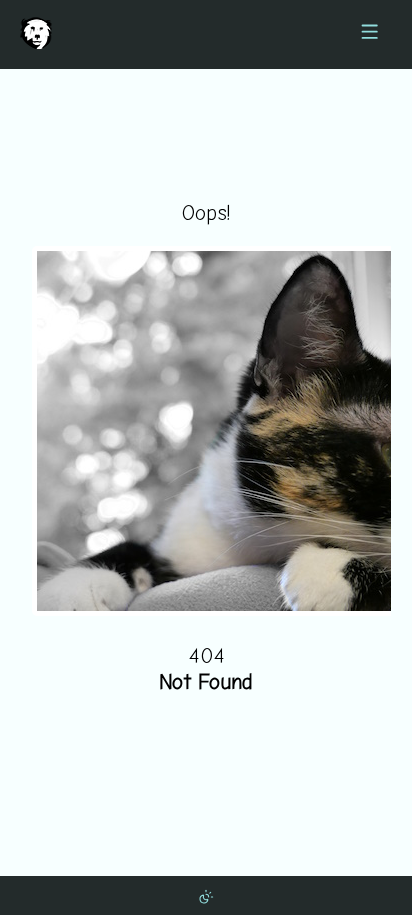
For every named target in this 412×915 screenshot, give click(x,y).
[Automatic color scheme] (206, 895)
